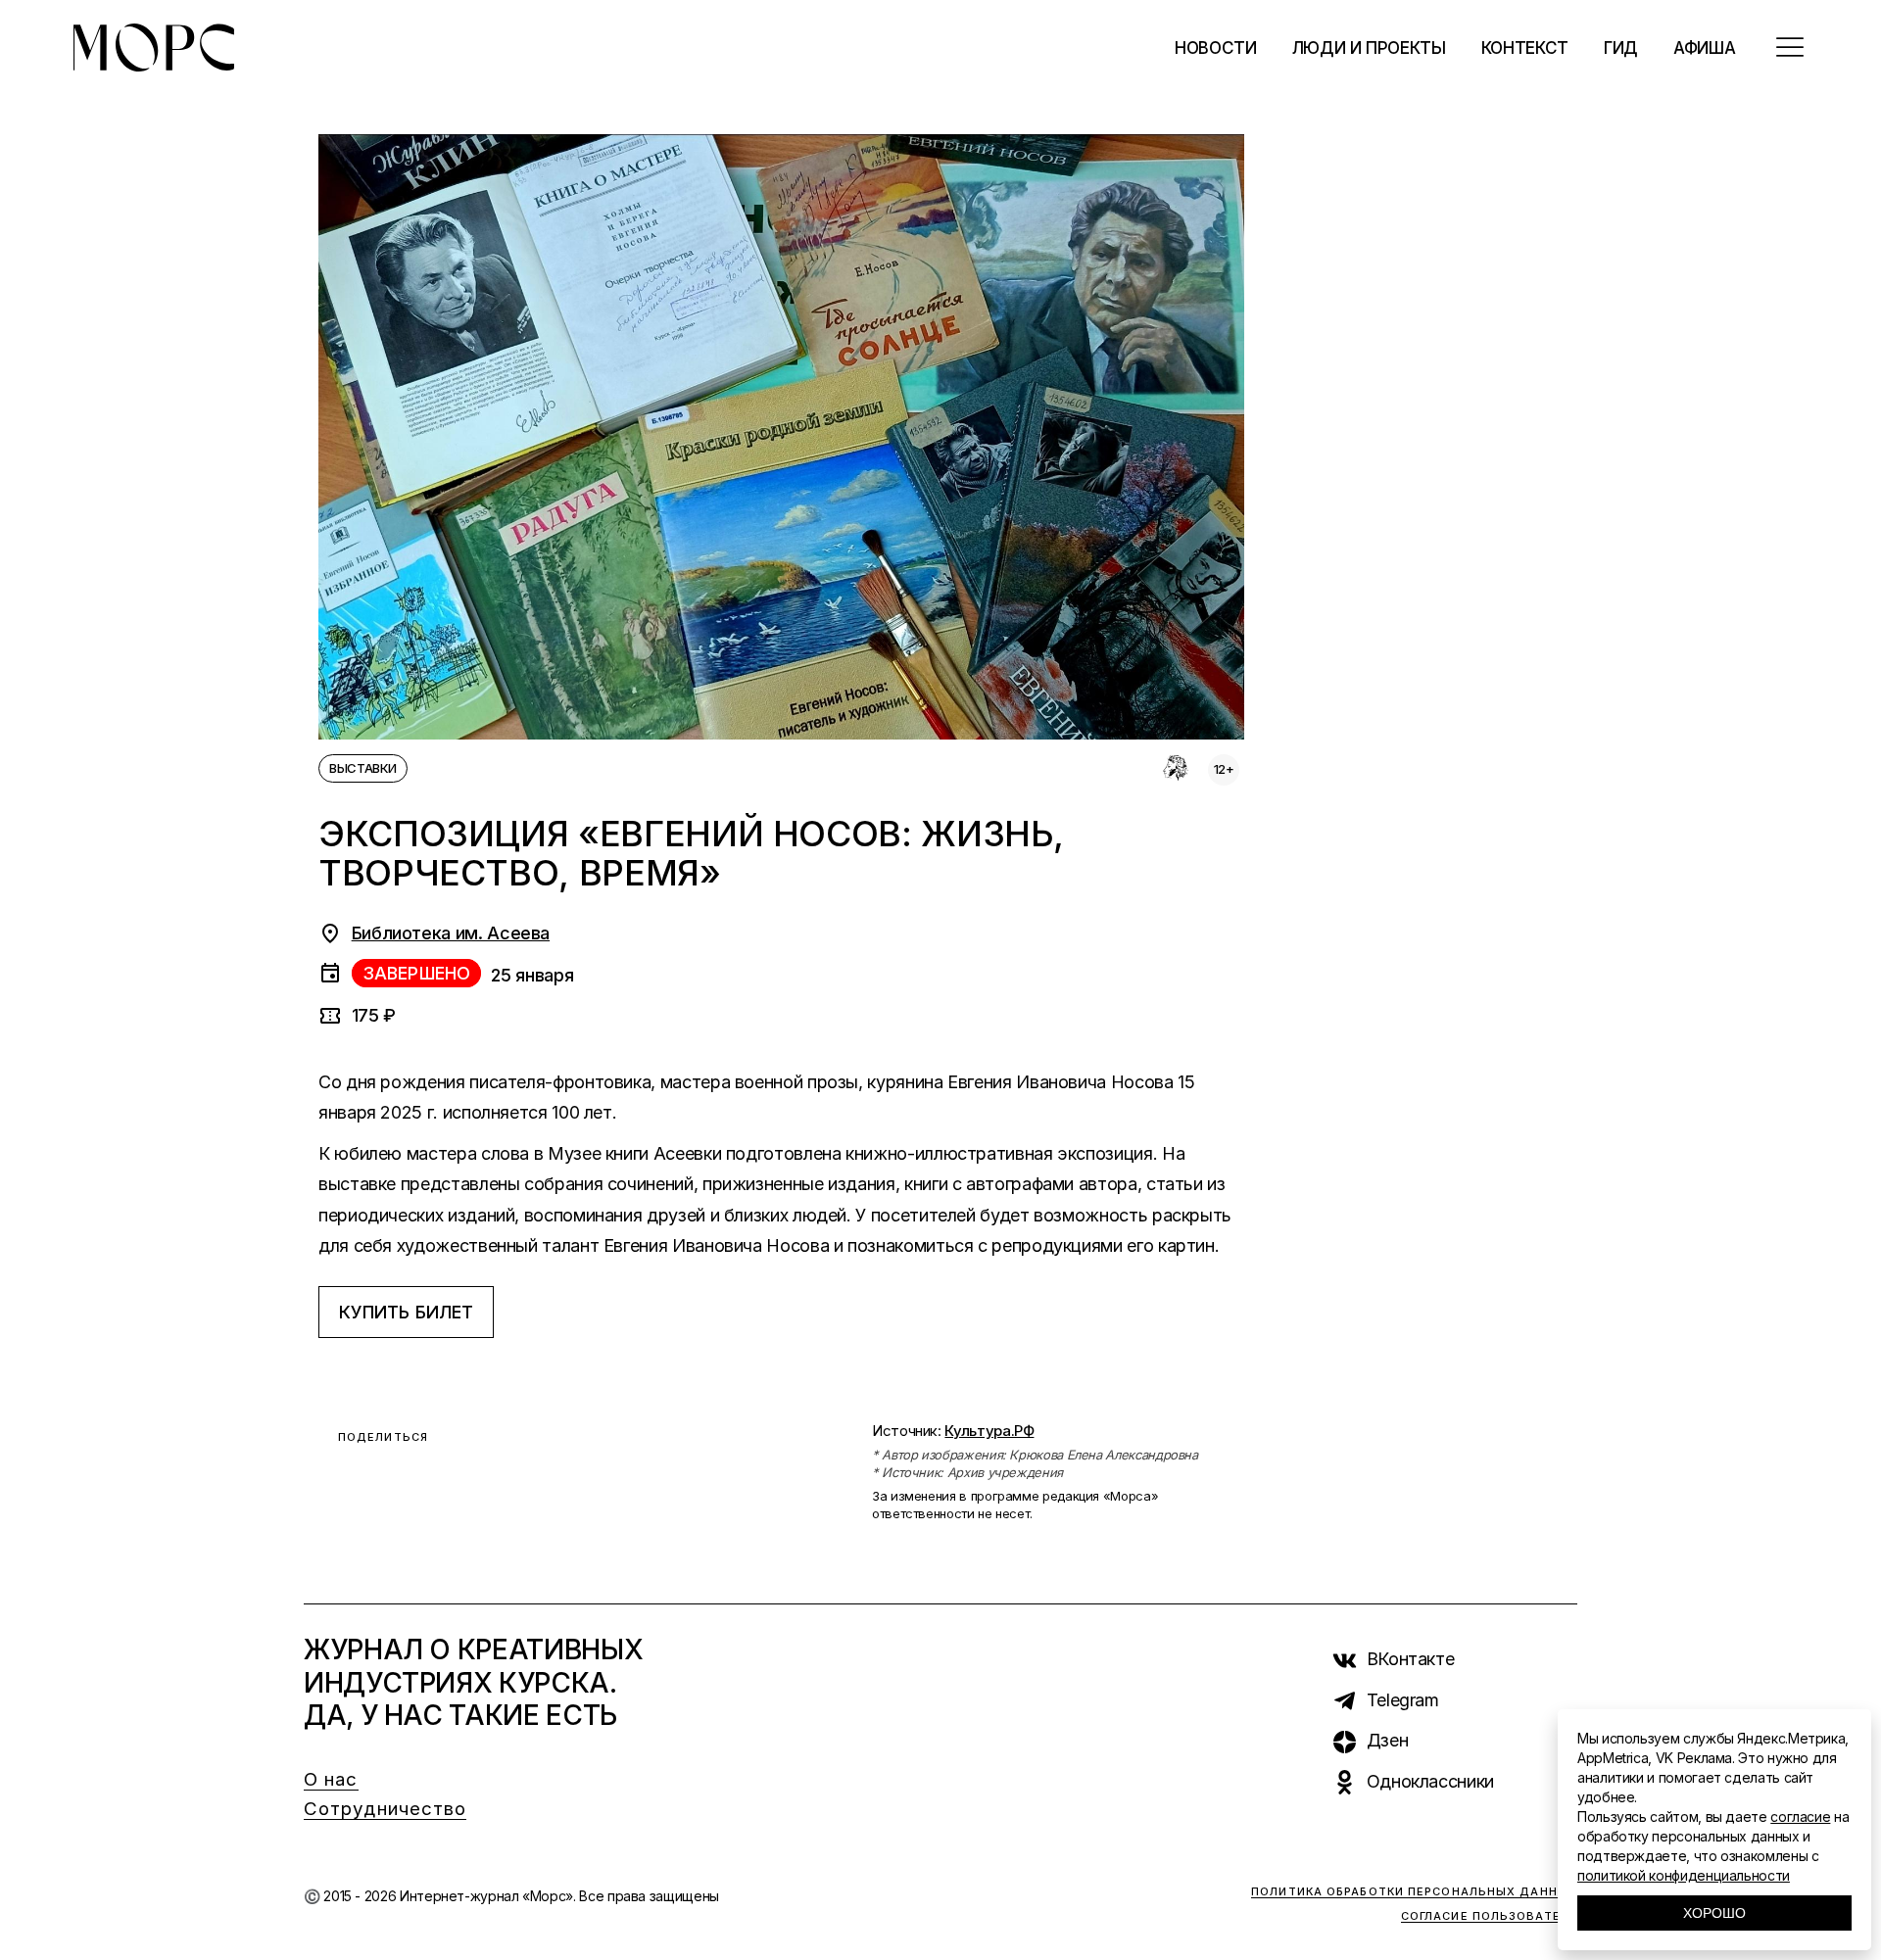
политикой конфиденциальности (1684, 1875)
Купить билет (406, 1312)
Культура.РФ (989, 1431)
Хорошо (1714, 1913)
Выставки (363, 768)
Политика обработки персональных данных (1414, 1891)
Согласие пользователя (1489, 1916)
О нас (331, 1779)
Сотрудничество (385, 1809)
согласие (1800, 1817)
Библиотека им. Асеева (451, 933)
